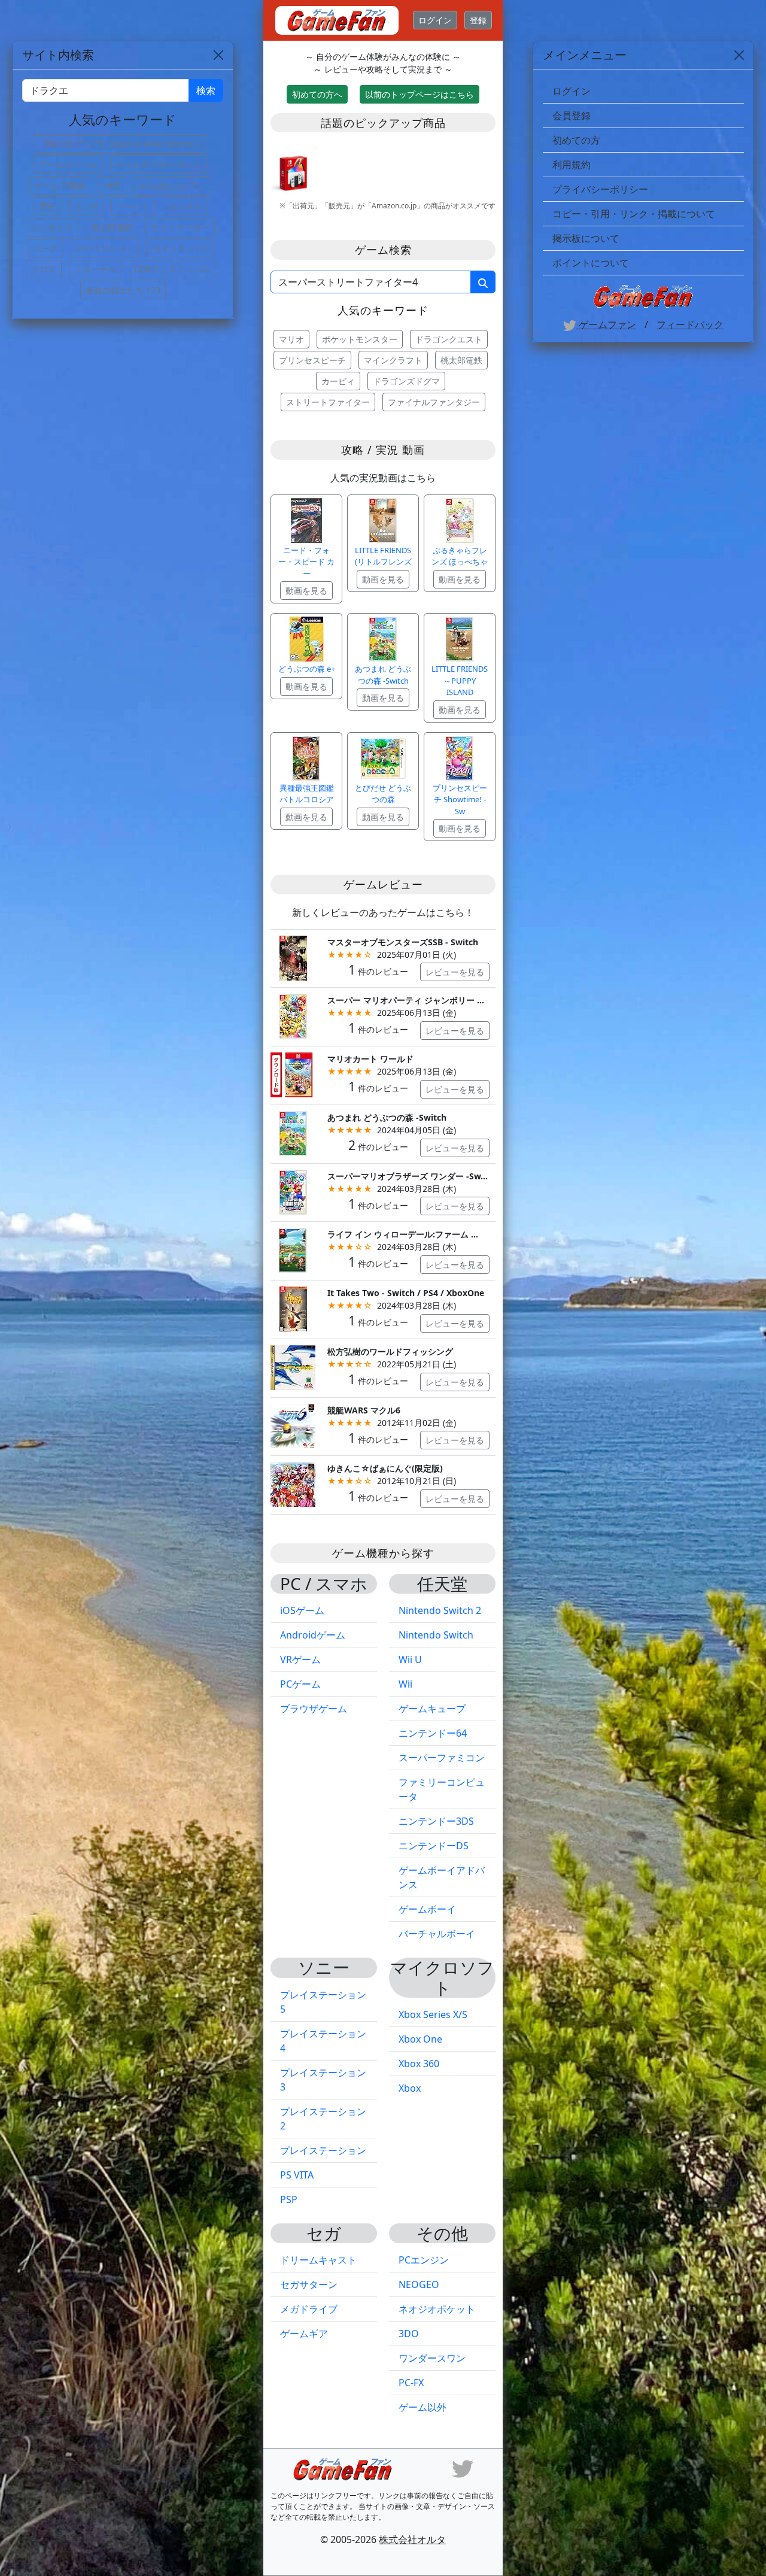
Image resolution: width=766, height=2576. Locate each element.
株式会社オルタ (412, 2539)
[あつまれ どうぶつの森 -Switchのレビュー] (293, 1132)
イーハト (133, 206)
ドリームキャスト (318, 2260)
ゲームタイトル (68, 164)
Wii (405, 1684)
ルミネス (185, 206)
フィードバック (690, 324)
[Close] (739, 55)
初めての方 (576, 140)
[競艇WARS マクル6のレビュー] (293, 1425)
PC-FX (411, 2383)
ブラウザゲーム (314, 1709)
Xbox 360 (419, 2064)
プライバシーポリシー (600, 189)
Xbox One (420, 2039)
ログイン (435, 20)
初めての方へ (317, 94)
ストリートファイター (328, 402)
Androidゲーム (313, 1635)
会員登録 (572, 116)
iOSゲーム (302, 1610)
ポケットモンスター (360, 339)
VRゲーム (300, 1659)
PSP (289, 2199)
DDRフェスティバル (172, 269)
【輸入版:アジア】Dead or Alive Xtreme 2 (121, 143)
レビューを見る (455, 972)
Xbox (410, 2088)
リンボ (86, 206)
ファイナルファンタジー (434, 402)
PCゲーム (300, 1684)
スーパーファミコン (442, 1758)
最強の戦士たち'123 (123, 290)
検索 (206, 90)
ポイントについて (591, 263)
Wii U (410, 1659)
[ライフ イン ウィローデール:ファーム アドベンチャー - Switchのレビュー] (293, 1250)
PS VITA (297, 2175)
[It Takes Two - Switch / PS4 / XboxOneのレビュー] (293, 1308)
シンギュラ (52, 227)
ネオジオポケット (437, 2309)
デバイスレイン (105, 248)
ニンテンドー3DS (436, 1821)
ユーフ (45, 248)
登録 (478, 20)
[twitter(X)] (463, 2468)
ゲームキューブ (432, 1709)
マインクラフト (393, 360)
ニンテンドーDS (434, 1846)
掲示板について (586, 238)
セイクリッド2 (180, 248)
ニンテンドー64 (433, 1733)
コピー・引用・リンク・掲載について (634, 214)
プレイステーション (323, 2150)
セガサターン (309, 2284)
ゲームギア (304, 2334)
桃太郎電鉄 (461, 360)
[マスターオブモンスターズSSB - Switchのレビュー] (293, 957)
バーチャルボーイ (437, 1934)
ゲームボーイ (427, 1909)
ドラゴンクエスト (449, 339)
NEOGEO (419, 2284)
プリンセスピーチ (312, 360)
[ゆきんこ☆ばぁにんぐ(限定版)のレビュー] (293, 1484)
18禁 (112, 185)
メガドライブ (309, 2309)
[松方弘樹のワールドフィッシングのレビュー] (293, 1366)
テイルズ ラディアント (159, 164)
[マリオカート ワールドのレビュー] (293, 1074)
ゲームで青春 (60, 185)
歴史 (47, 206)
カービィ (338, 381)
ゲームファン (606, 324)
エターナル (95, 269)
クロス (44, 269)
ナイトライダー (180, 227)
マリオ (291, 339)
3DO (409, 2334)
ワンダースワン (432, 2358)
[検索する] (483, 282)
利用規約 (572, 165)
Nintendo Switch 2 (440, 1610)
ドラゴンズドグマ (406, 381)
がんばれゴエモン (172, 185)
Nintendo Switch (436, 1635)
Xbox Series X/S (433, 2014)
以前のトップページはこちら (420, 94)
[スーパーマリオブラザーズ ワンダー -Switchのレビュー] (293, 1191)
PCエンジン (424, 2260)
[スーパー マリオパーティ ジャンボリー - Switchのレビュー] (293, 1016)
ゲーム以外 (422, 2407)
